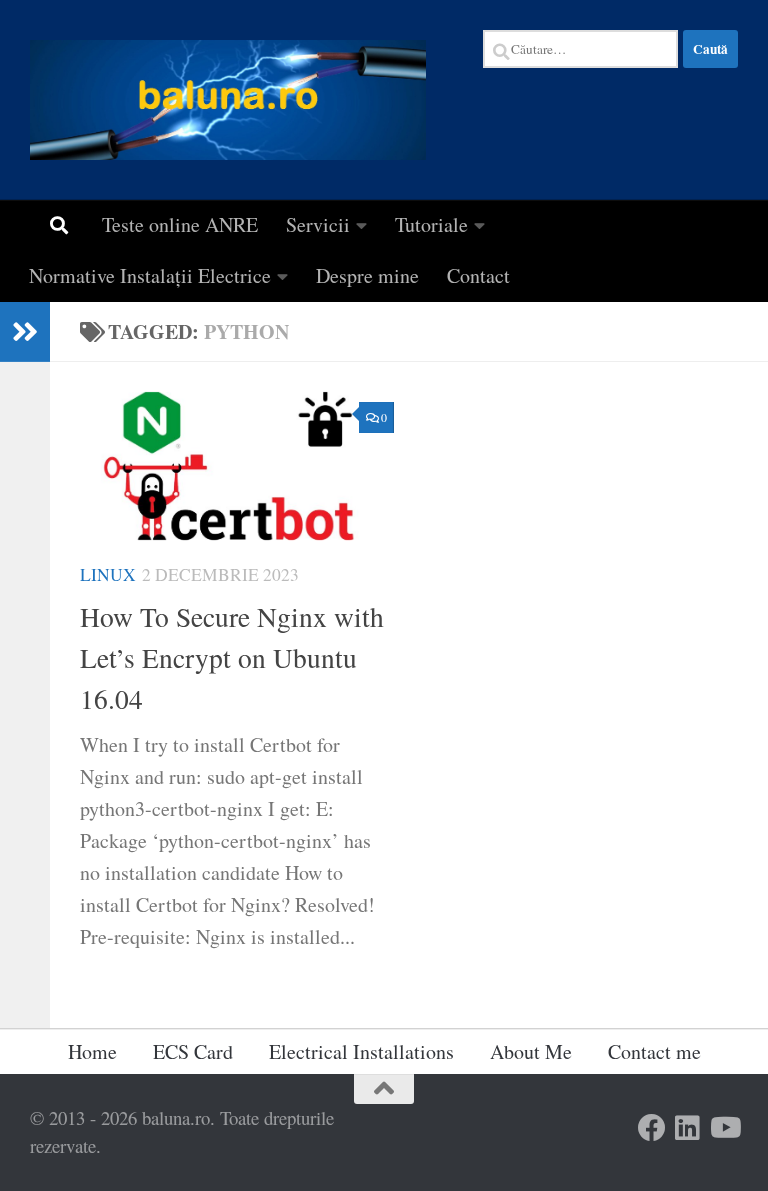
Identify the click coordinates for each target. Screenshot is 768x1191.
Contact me (654, 1051)
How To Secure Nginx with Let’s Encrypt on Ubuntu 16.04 (232, 658)
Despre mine (367, 275)
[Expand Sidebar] (25, 332)
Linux (108, 574)
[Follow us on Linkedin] (688, 1128)
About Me (531, 1051)
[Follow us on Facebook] (652, 1128)
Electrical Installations (361, 1051)
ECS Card (193, 1051)
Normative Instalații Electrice (150, 275)
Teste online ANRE (180, 224)
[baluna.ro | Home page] (228, 100)
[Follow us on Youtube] (724, 1128)
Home (92, 1051)
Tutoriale (431, 224)
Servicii (318, 224)
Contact (478, 275)
